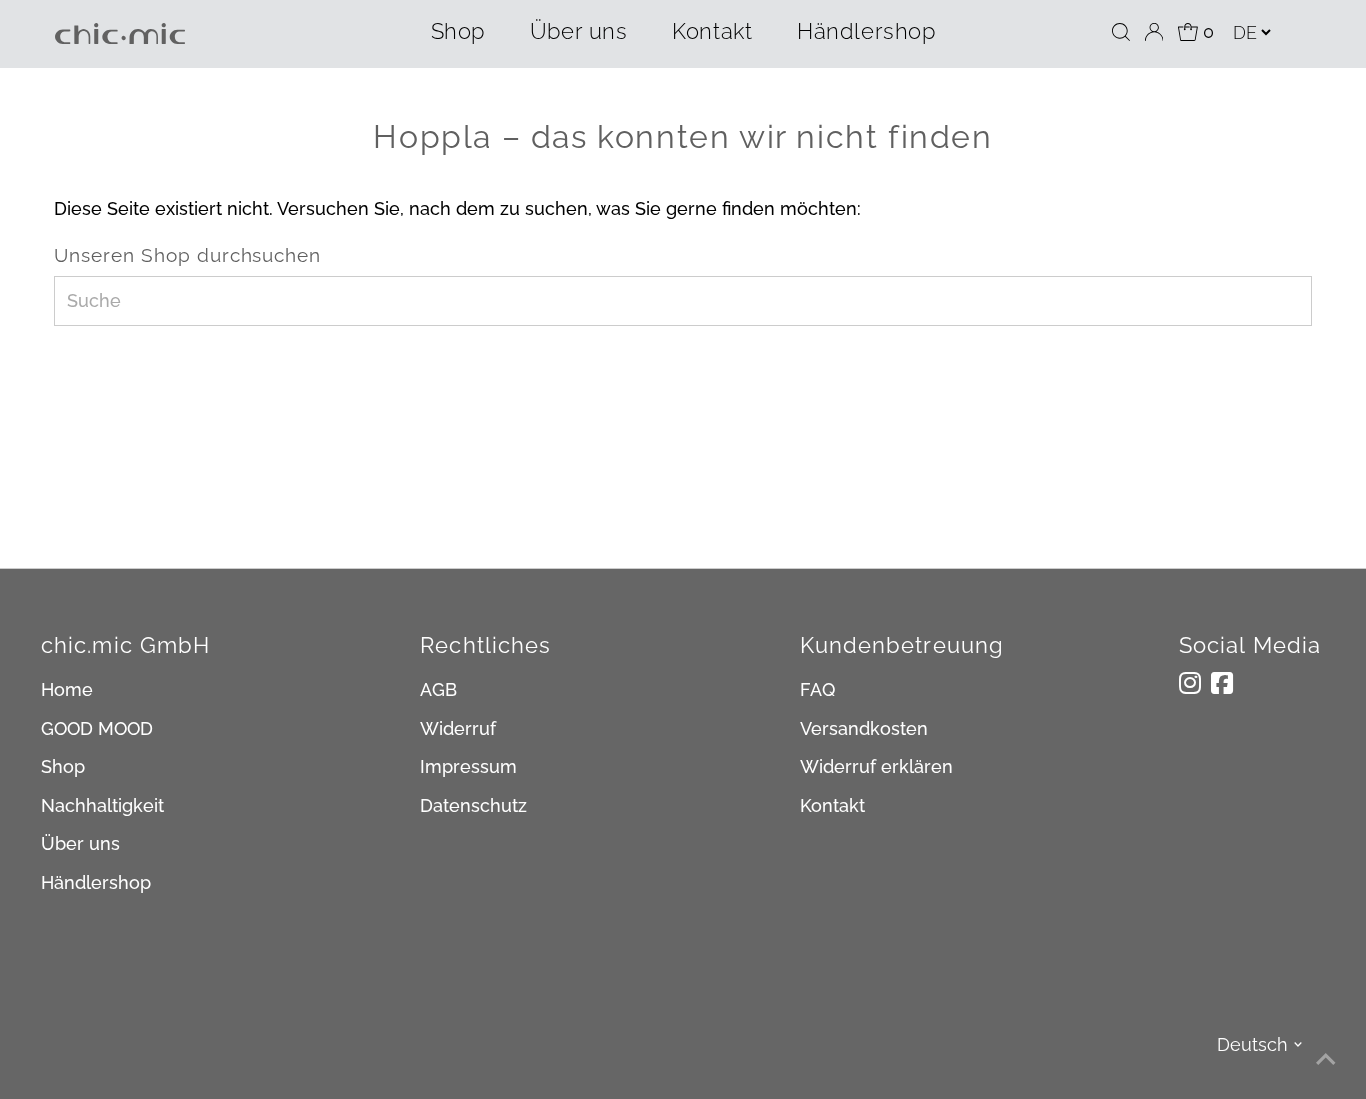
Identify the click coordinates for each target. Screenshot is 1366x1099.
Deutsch (1252, 1044)
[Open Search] (1121, 32)
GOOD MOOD (97, 728)
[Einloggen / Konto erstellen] (1154, 32)
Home (67, 689)
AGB (438, 689)
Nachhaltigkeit (102, 805)
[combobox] (682, 301)
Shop (458, 31)
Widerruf (458, 728)
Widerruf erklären (876, 766)
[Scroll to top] (1326, 1059)
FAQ (817, 689)
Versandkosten (864, 728)
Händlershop (866, 31)
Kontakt (712, 31)
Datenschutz (473, 805)
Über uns (578, 31)
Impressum (468, 766)
